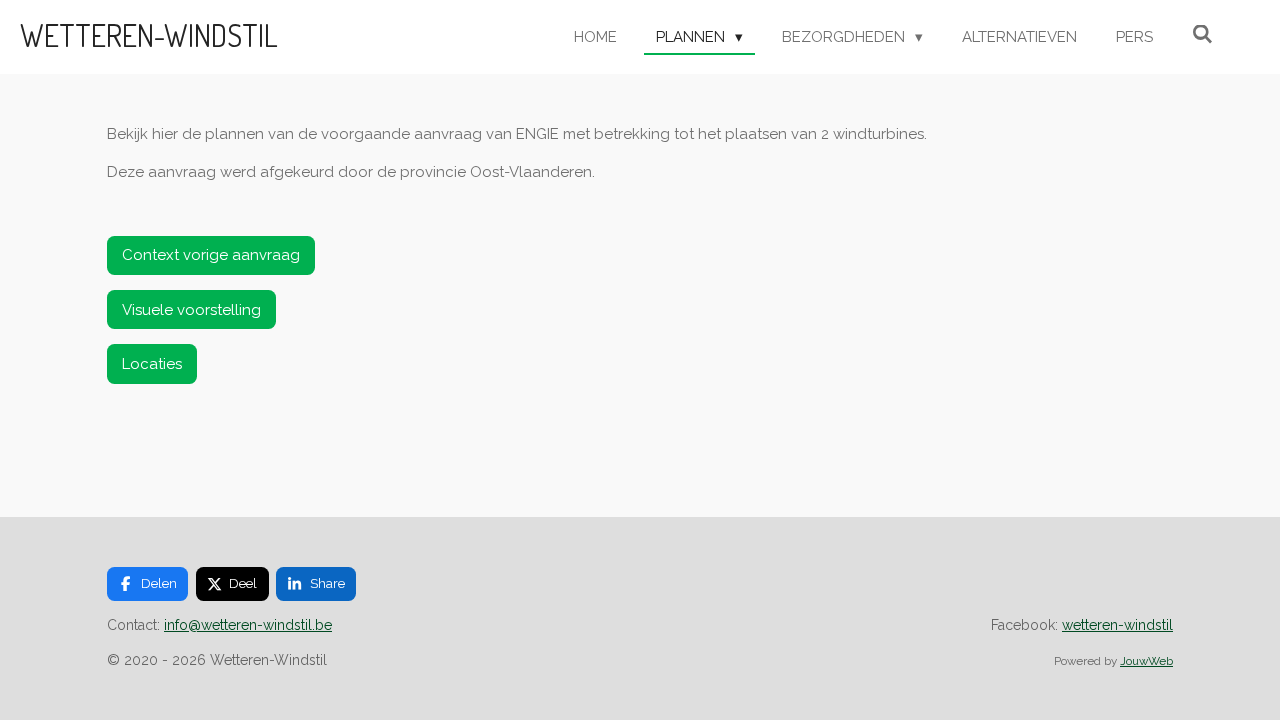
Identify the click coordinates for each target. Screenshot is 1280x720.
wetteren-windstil (1117, 625)
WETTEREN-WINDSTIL (149, 35)
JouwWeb (1146, 661)
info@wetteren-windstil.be (248, 625)
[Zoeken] (1202, 35)
